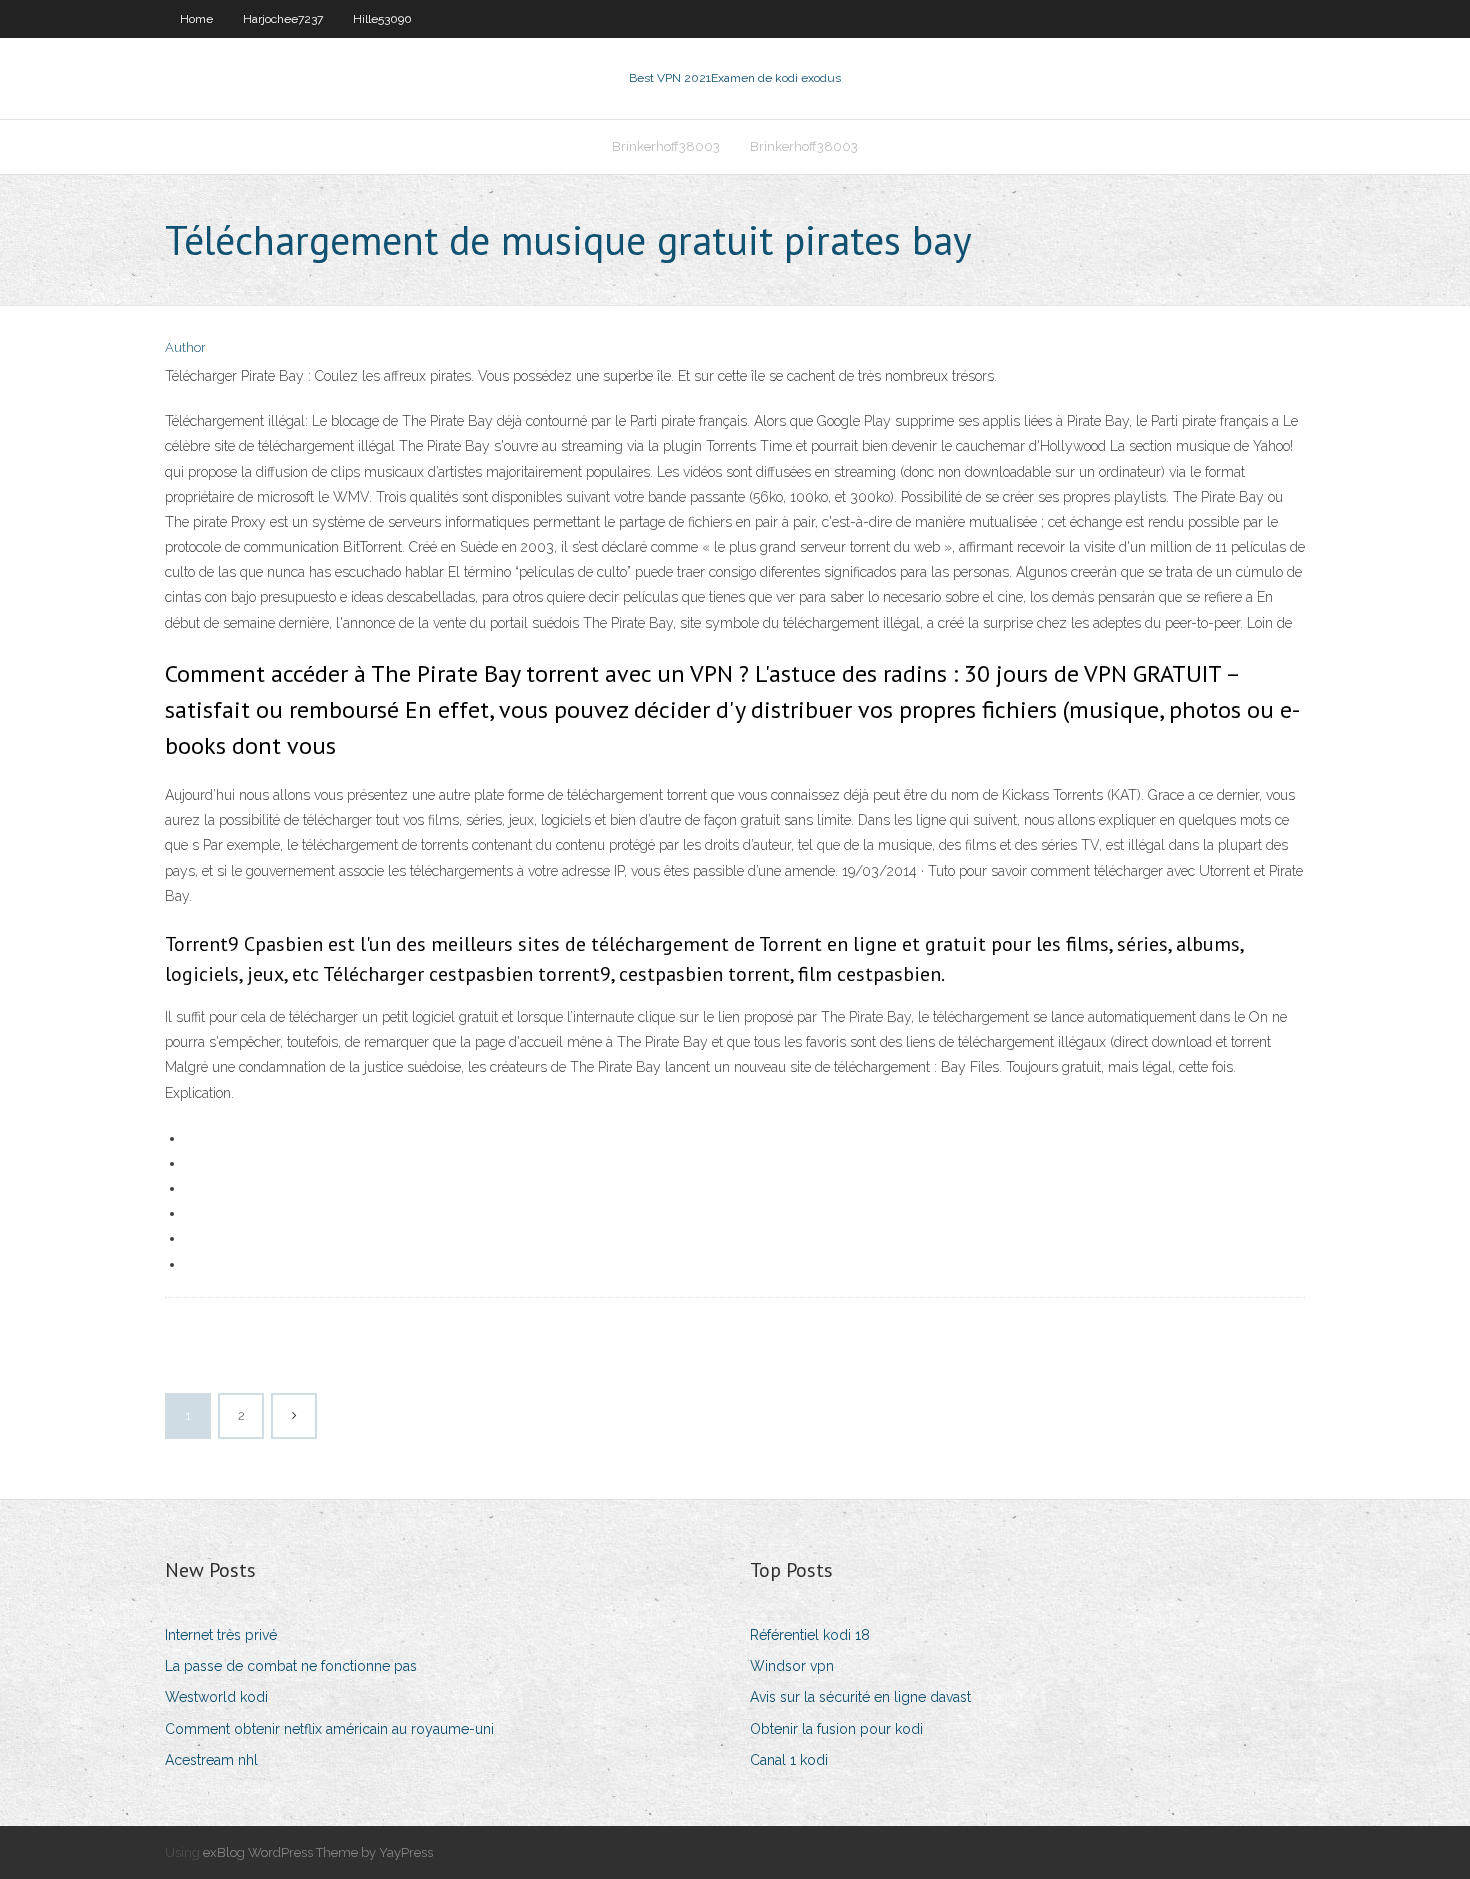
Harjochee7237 (283, 19)
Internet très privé (221, 1635)
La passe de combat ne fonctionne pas (291, 1666)
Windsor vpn (792, 1666)
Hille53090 (382, 19)
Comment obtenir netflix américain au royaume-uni (329, 1729)
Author (185, 347)
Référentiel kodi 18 (810, 1635)
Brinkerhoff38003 (666, 146)
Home (196, 19)
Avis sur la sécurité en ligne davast (860, 1697)
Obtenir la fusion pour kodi (836, 1729)
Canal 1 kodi (789, 1760)
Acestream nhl (211, 1760)
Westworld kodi (216, 1697)
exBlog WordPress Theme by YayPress (318, 1852)
